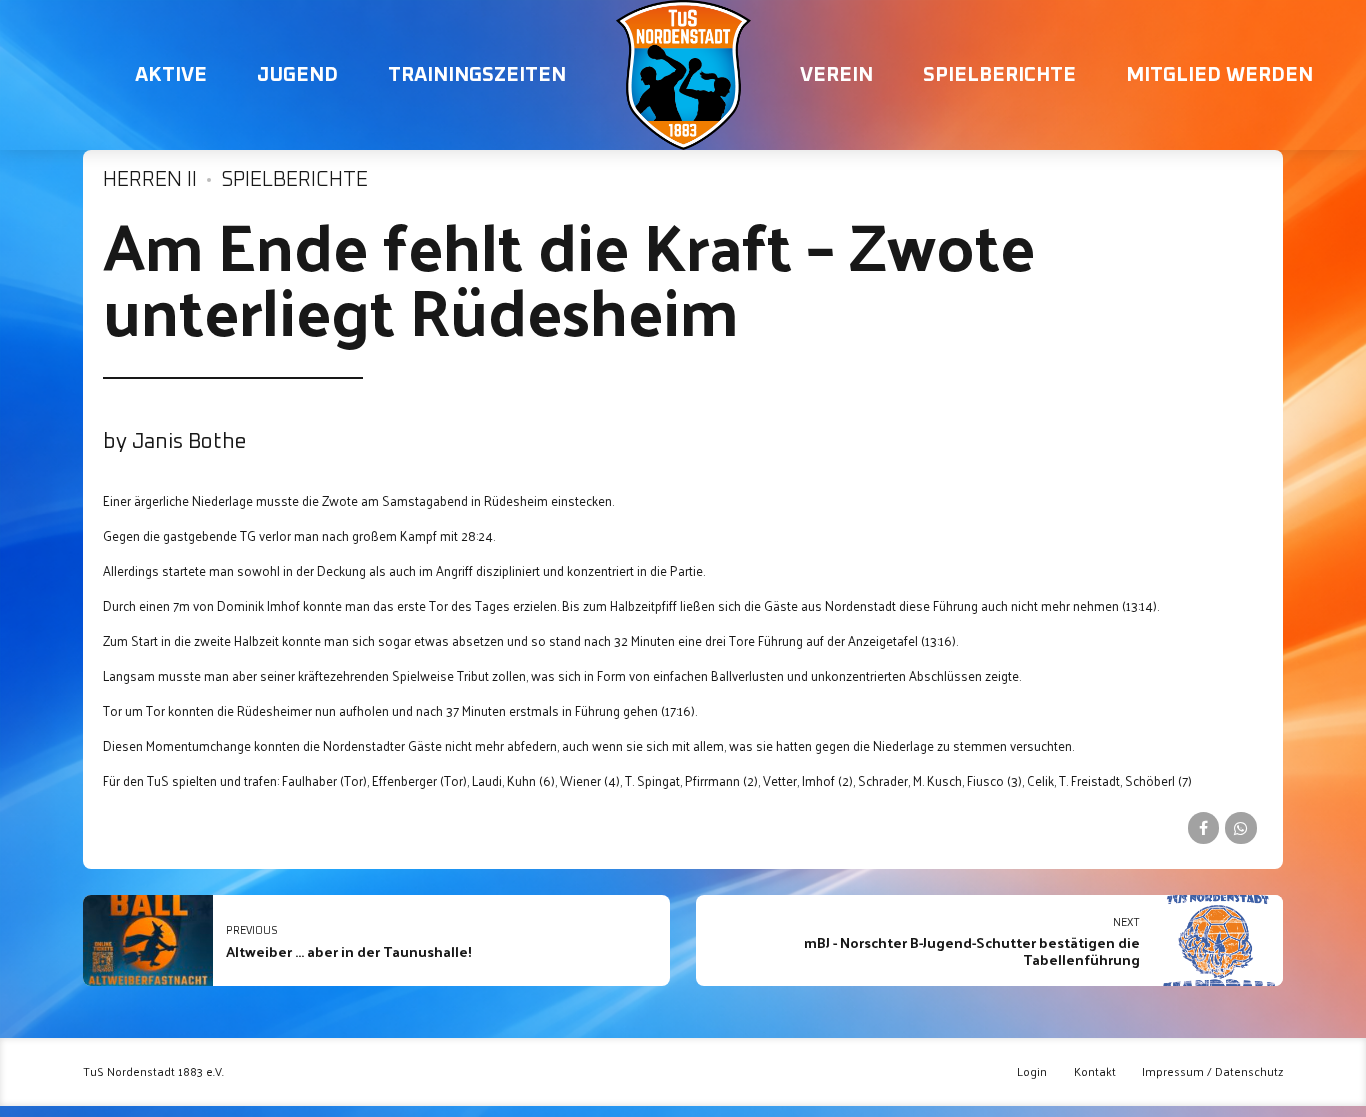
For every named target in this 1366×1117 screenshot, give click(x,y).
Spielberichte (999, 75)
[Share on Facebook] (1203, 827)
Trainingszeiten (477, 75)
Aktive (171, 75)
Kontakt (1095, 1071)
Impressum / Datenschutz (1212, 1071)
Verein (836, 75)
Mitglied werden (1219, 75)
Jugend (297, 75)
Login (1032, 1071)
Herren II (150, 180)
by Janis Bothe (175, 442)
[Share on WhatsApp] (1240, 827)
